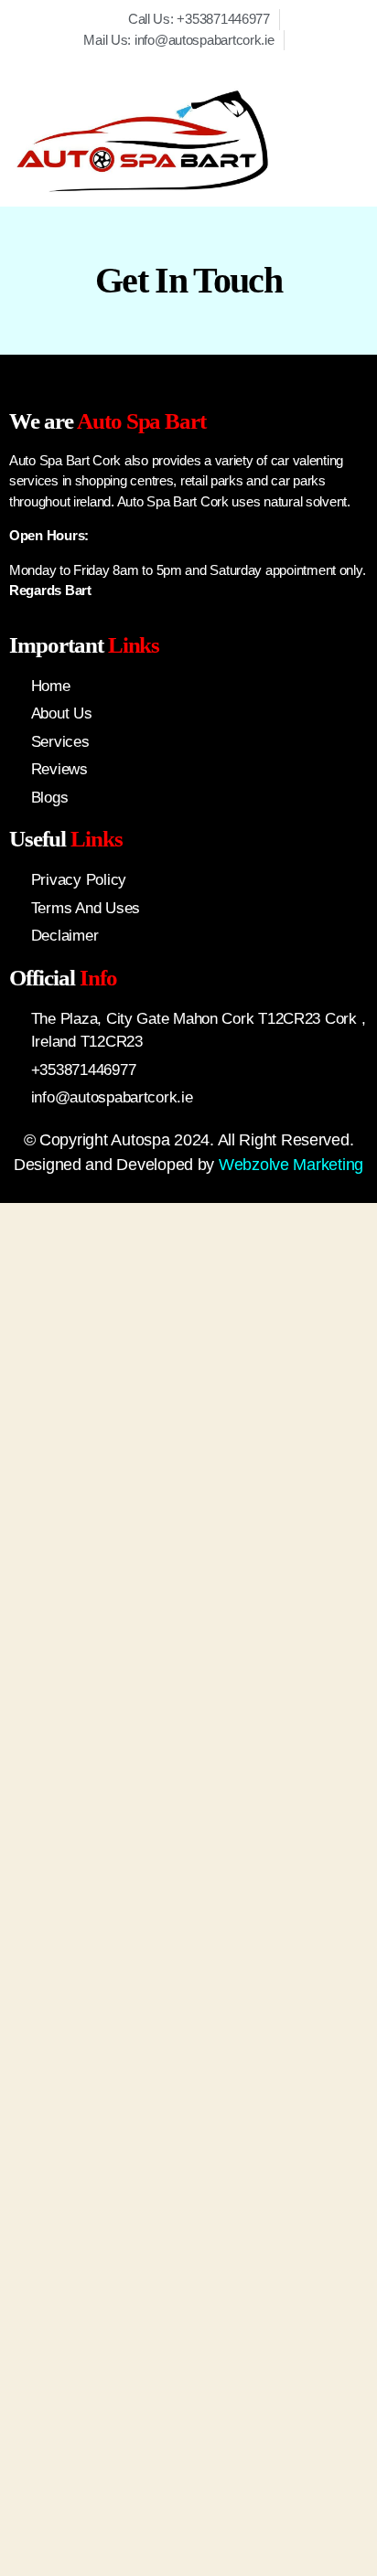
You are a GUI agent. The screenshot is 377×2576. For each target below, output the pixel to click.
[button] (329, 142)
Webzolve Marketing (291, 1165)
